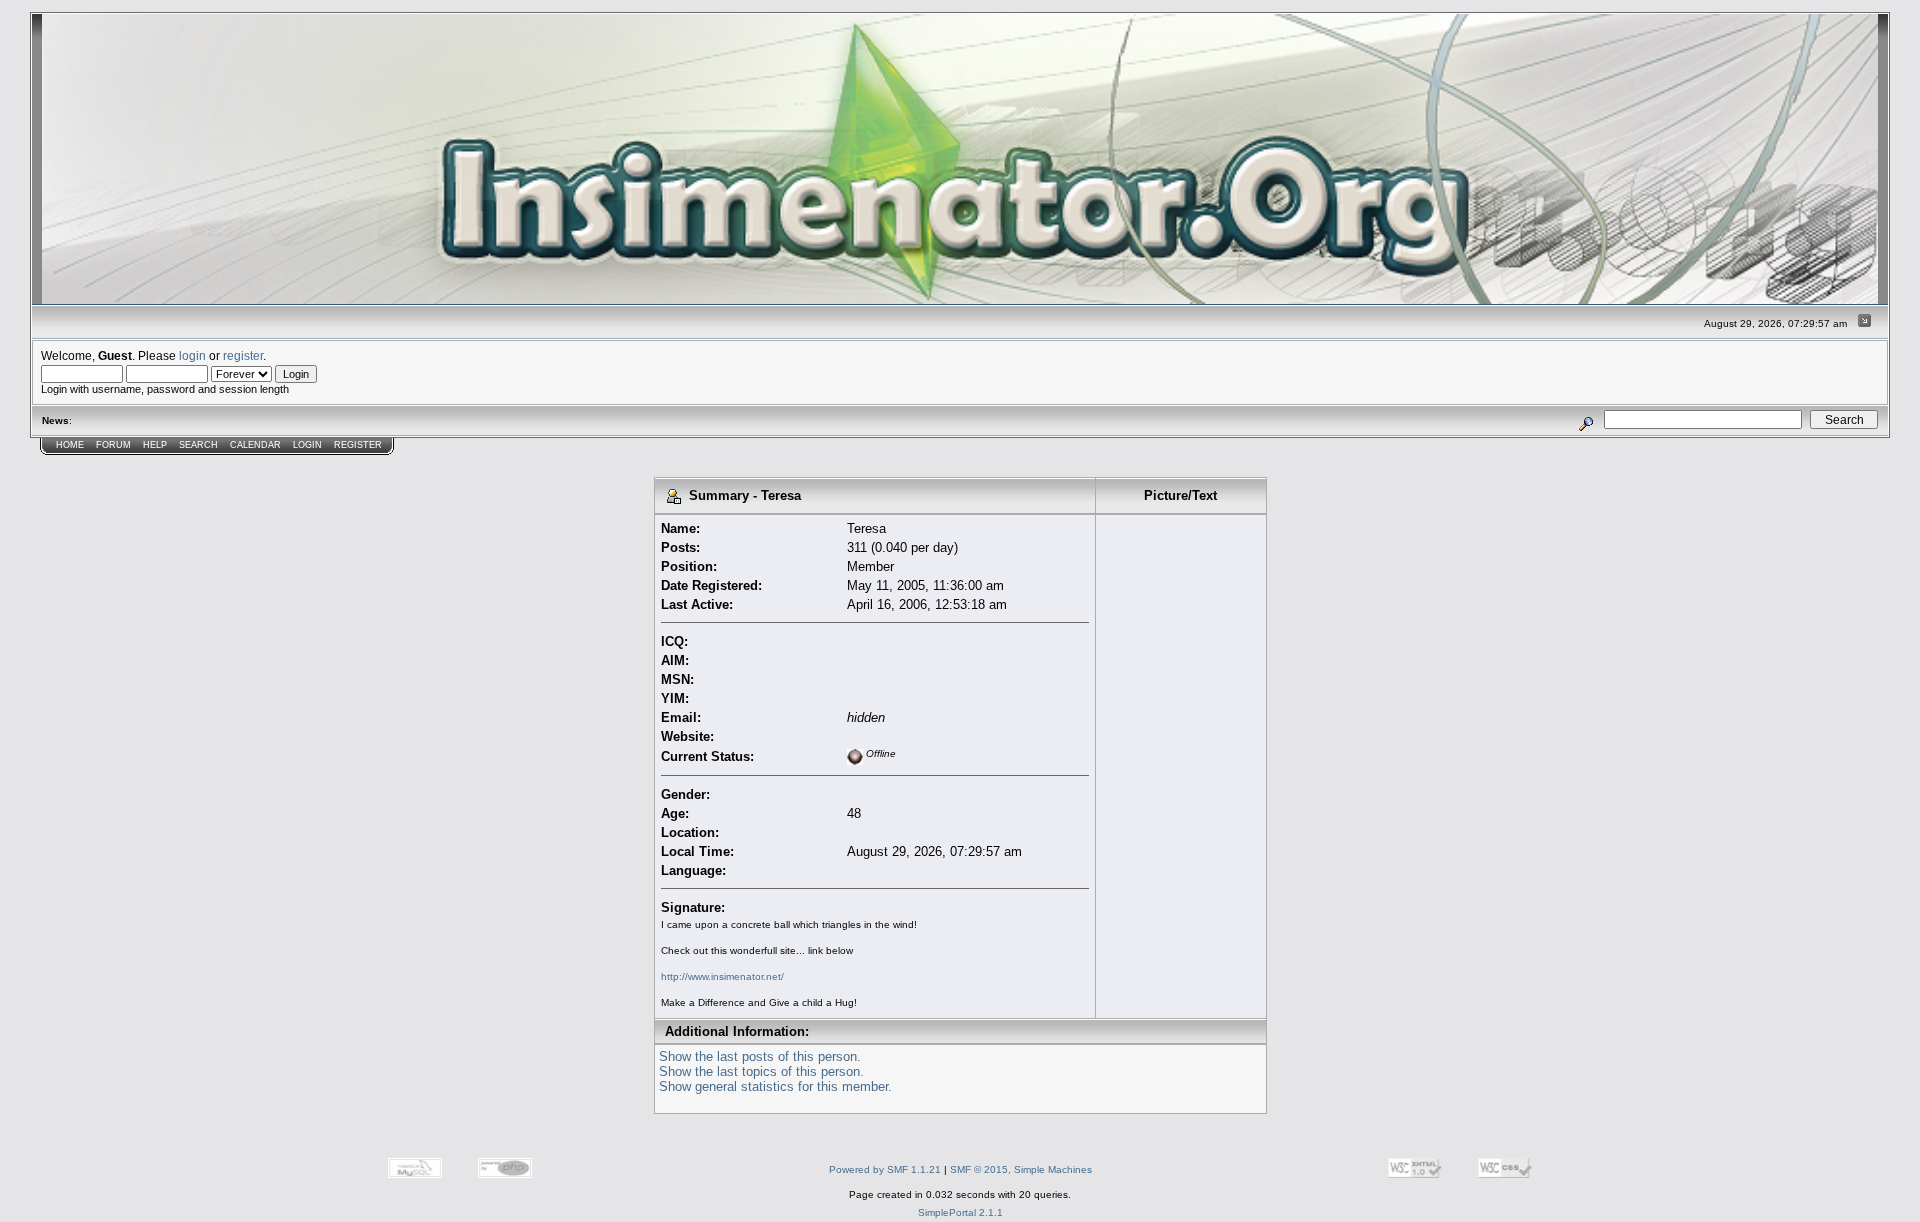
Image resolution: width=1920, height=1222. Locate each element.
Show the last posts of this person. (760, 1056)
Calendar (255, 445)
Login (307, 445)
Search (198, 445)
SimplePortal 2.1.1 (960, 1212)
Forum (113, 445)
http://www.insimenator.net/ (722, 976)
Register (358, 445)
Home (70, 445)
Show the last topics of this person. (761, 1071)
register (243, 355)
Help (155, 445)
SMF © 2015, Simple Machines (1021, 1169)
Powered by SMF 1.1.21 (885, 1169)
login (192, 355)
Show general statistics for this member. (775, 1086)
